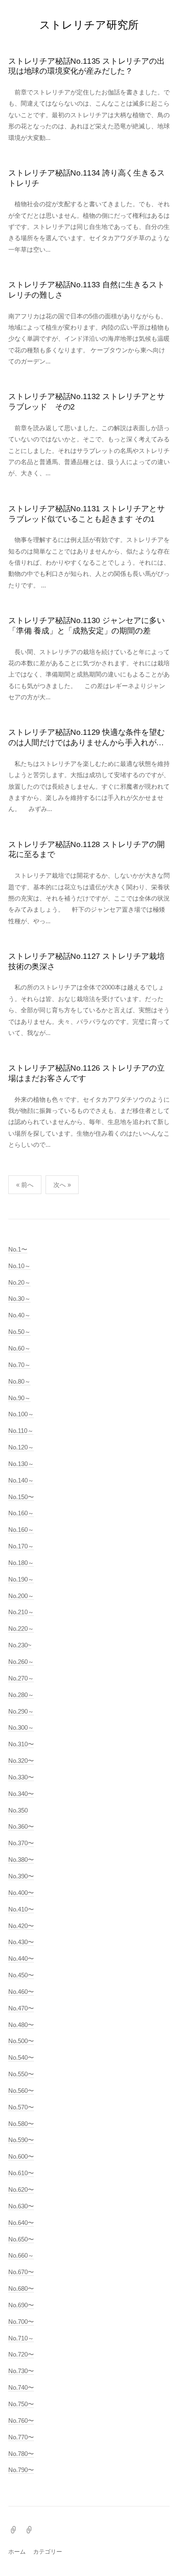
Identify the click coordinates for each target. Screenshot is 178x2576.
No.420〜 (21, 1926)
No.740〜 (21, 2387)
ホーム (17, 2552)
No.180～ (21, 1563)
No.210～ (21, 1612)
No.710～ (21, 2338)
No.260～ (21, 1662)
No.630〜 (21, 2206)
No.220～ (21, 1629)
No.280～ (21, 1695)
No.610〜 (21, 2173)
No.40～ (19, 1315)
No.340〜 (21, 1794)
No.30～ (19, 1299)
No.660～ (21, 2255)
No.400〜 (21, 1893)
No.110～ (21, 1431)
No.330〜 (21, 1777)
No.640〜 (21, 2223)
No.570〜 (21, 2107)
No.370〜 (21, 1843)
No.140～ (21, 1480)
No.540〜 (21, 2057)
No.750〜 (21, 2404)
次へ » (62, 1185)
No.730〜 (21, 2371)
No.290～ (21, 1711)
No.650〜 (21, 2239)
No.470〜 (21, 2008)
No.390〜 (21, 1876)
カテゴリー (48, 2552)
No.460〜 (21, 1992)
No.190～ (21, 1579)
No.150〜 (21, 1497)
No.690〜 (21, 2305)
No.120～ (21, 1447)
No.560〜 (21, 2091)
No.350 (18, 1810)
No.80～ (19, 1381)
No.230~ (20, 1645)
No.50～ (19, 1332)
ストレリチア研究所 (89, 25)
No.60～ (19, 1348)
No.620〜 (21, 2190)
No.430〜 (21, 1942)
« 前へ (25, 1185)
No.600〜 (21, 2156)
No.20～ (19, 1282)
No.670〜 (21, 2272)
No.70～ (19, 1365)
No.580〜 (21, 2124)
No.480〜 (21, 2025)
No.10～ (19, 1266)
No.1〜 (18, 1249)
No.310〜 (21, 1744)
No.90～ (19, 1398)
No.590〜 (21, 2140)
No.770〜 (21, 2437)
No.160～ (21, 1513)
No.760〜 (21, 2421)
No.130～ (21, 1464)
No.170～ (21, 1546)
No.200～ (21, 1596)
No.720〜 (21, 2354)
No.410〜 (21, 1909)
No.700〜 (21, 2322)
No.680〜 (21, 2288)
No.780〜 (21, 2454)
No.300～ (21, 1727)
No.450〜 (21, 1975)
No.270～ (21, 1678)
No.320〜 (21, 1761)
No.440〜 (21, 1958)
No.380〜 (21, 1860)
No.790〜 (21, 2470)
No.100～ (21, 1414)
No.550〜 (21, 2074)
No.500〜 (21, 2041)
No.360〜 (21, 1826)
